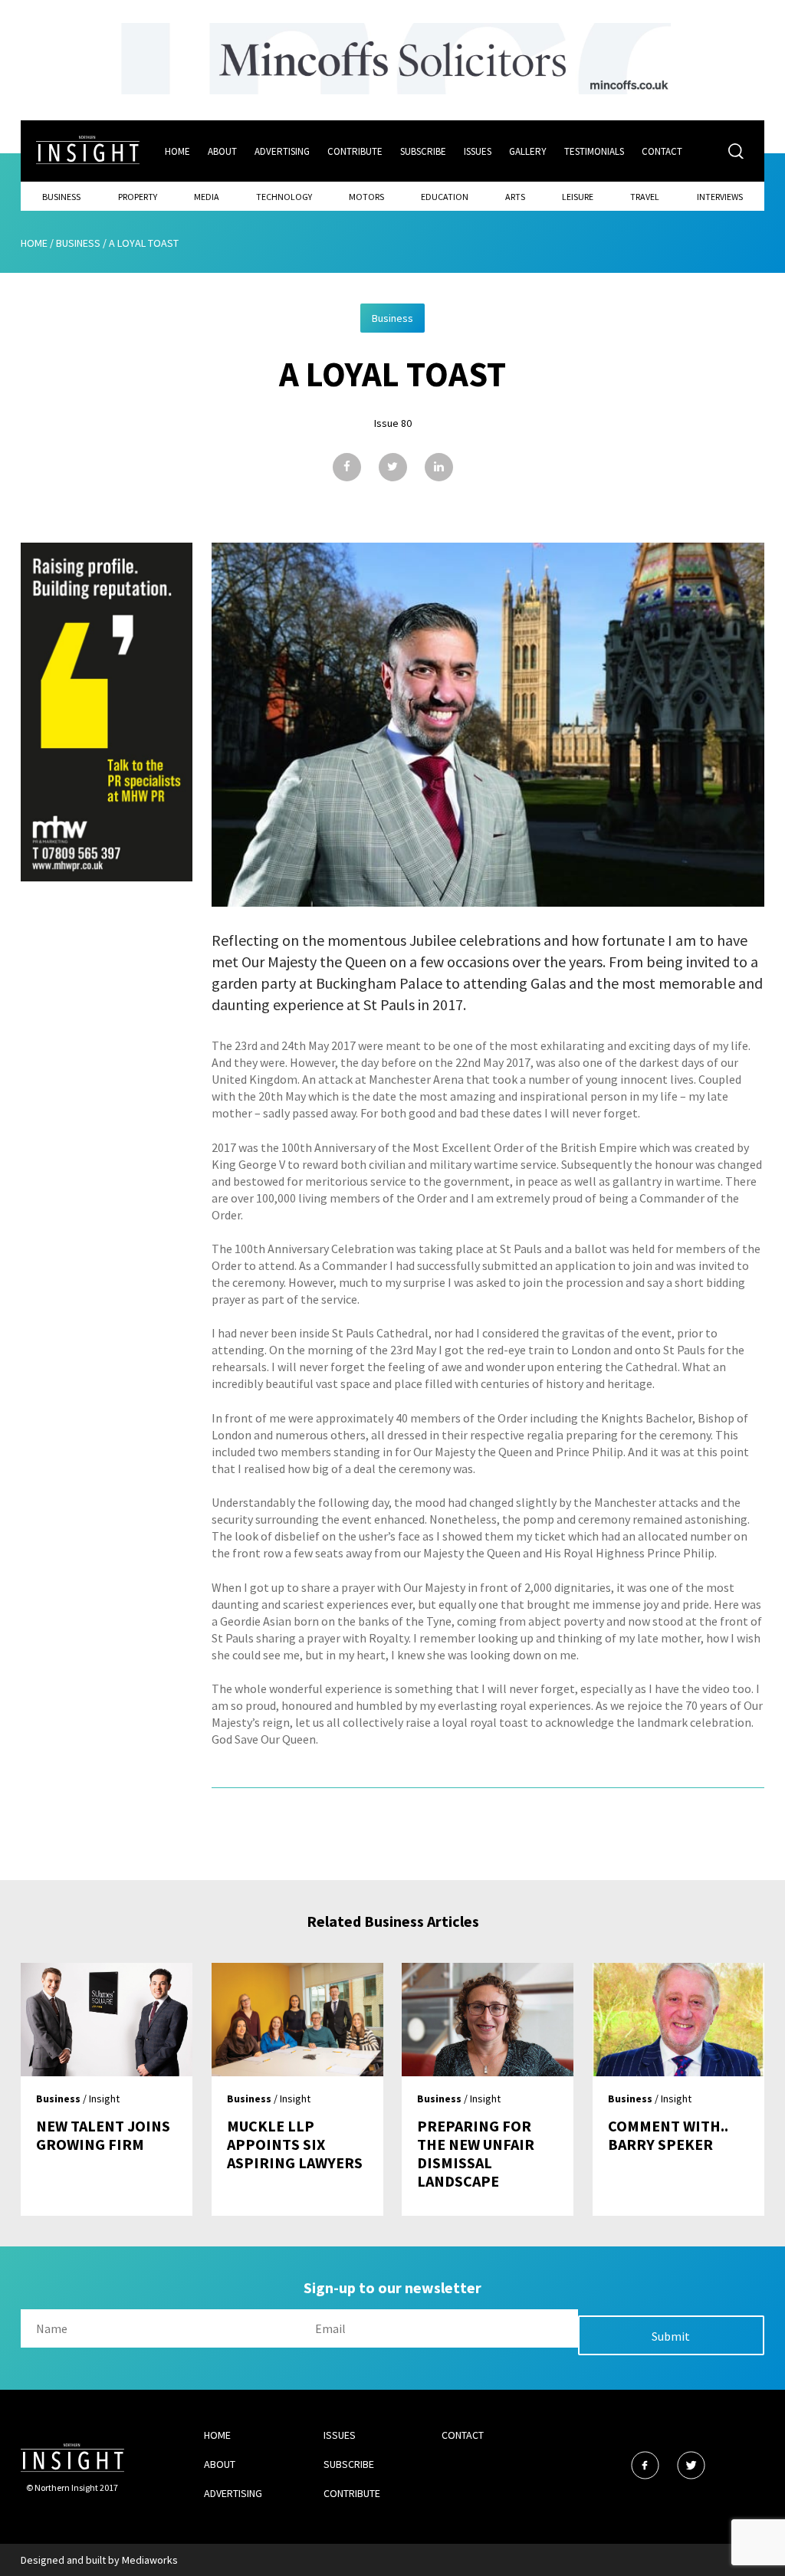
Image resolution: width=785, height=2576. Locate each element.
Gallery (528, 151)
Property (138, 197)
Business (61, 197)
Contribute (355, 151)
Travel (645, 197)
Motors (366, 197)
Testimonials (594, 151)
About (222, 151)
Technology (284, 197)
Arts (515, 197)
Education (445, 197)
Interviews (720, 197)
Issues (478, 151)
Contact (662, 151)
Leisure (578, 197)
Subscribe (423, 151)
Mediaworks (150, 2560)
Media (207, 197)
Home (177, 151)
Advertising (282, 151)
